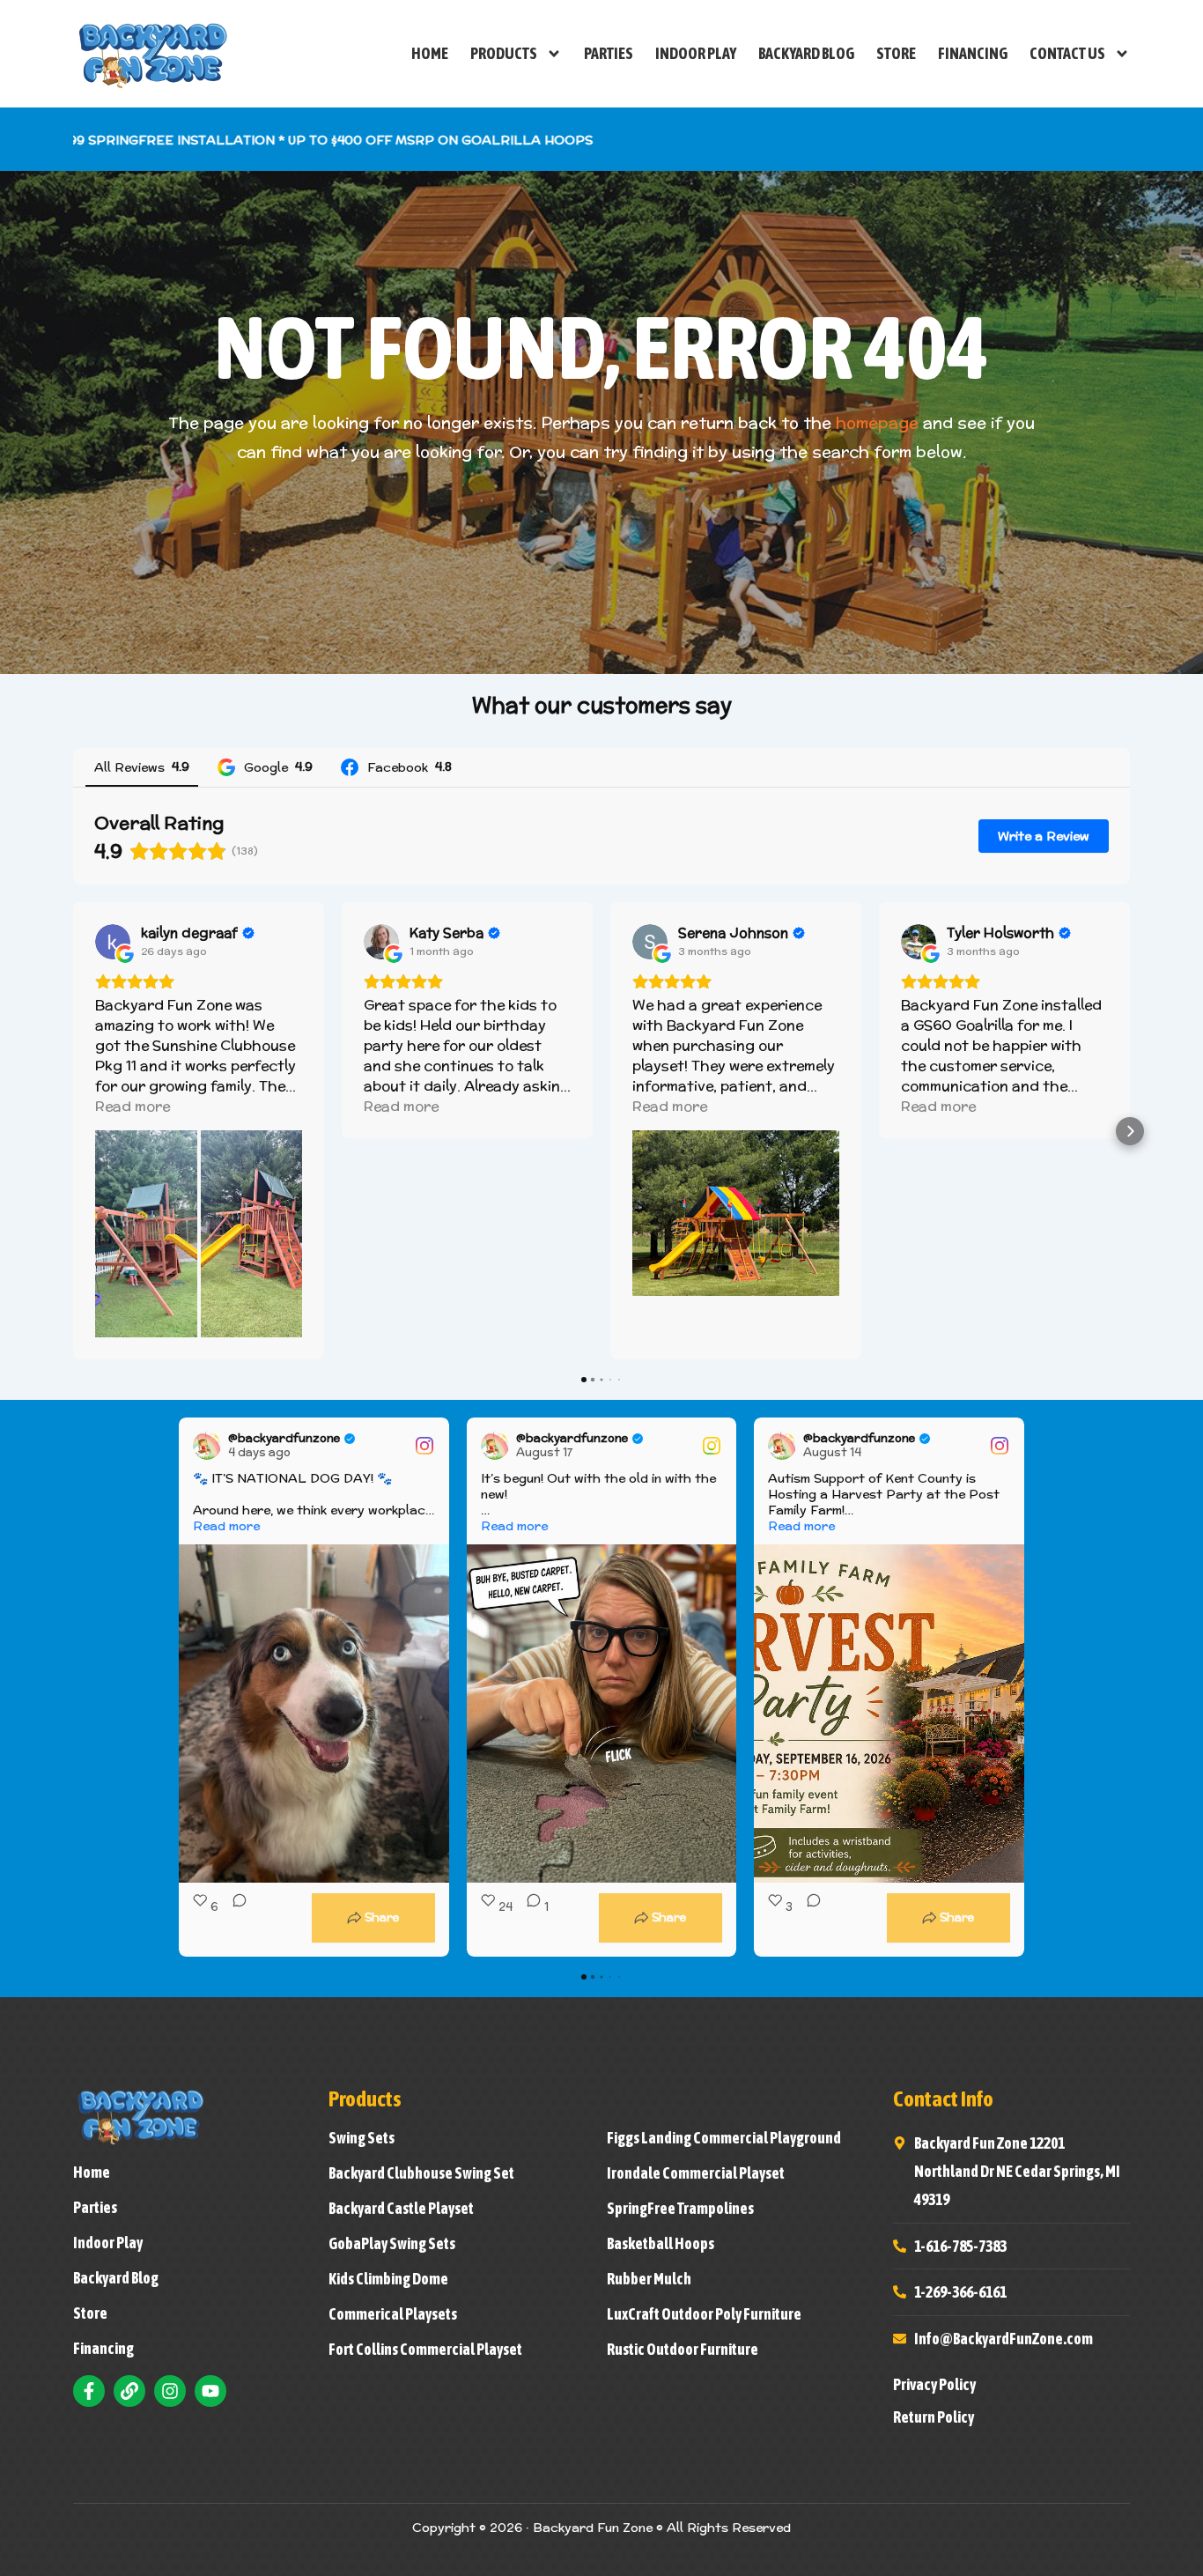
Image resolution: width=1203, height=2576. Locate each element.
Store (896, 53)
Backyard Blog (806, 53)
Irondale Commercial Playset (696, 2173)
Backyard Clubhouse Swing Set (421, 2173)
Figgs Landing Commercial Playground (724, 2138)
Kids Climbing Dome (388, 2279)
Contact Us (1067, 53)
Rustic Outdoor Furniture (683, 2350)
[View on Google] (113, 942)
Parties (609, 53)
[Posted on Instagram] (424, 1446)
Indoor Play (696, 53)
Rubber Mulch (649, 2279)
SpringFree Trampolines (680, 2209)
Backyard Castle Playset (401, 2209)
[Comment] (234, 1918)
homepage (877, 422)
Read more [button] (133, 1106)
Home (430, 53)
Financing (973, 53)
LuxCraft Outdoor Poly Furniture (704, 2314)
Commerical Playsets (393, 2314)
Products (504, 53)
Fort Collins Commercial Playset (425, 2350)
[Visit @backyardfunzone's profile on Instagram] (207, 1446)
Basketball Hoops (661, 2244)
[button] (73, 1131)
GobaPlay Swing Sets (392, 2244)
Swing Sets (362, 2138)
